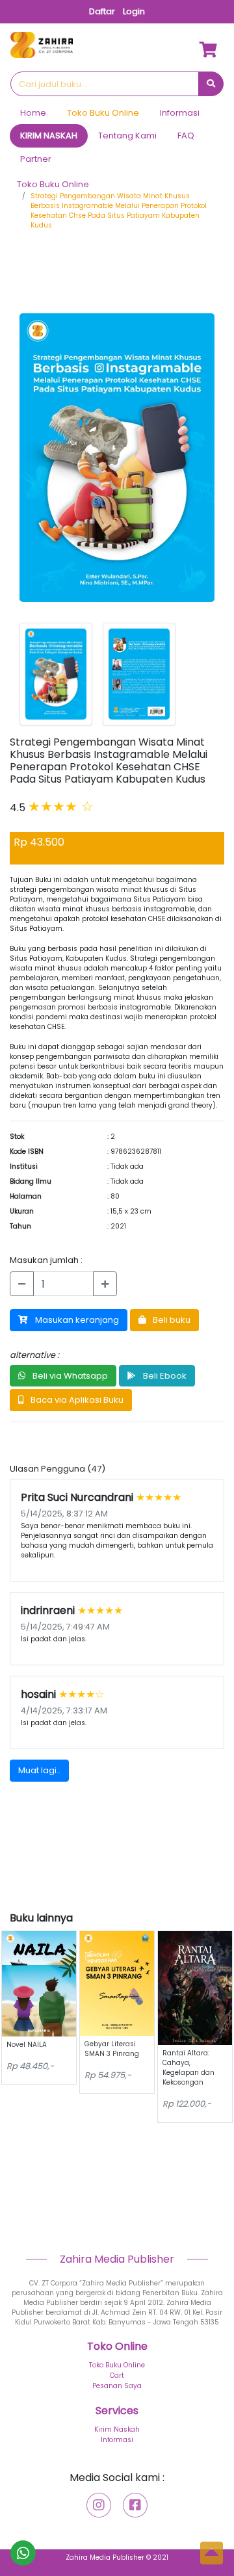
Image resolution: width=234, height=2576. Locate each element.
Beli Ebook (164, 1376)
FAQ (186, 136)
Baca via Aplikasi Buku (76, 1400)
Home (33, 113)
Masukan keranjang (76, 1320)
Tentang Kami (127, 136)
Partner (36, 159)
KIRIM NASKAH (49, 136)
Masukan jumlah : (46, 1260)
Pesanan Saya (117, 2386)
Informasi (180, 113)
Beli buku (171, 1320)
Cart (117, 2375)
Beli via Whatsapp (69, 1376)
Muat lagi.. (39, 1770)
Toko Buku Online (103, 113)
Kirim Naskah (117, 2429)
